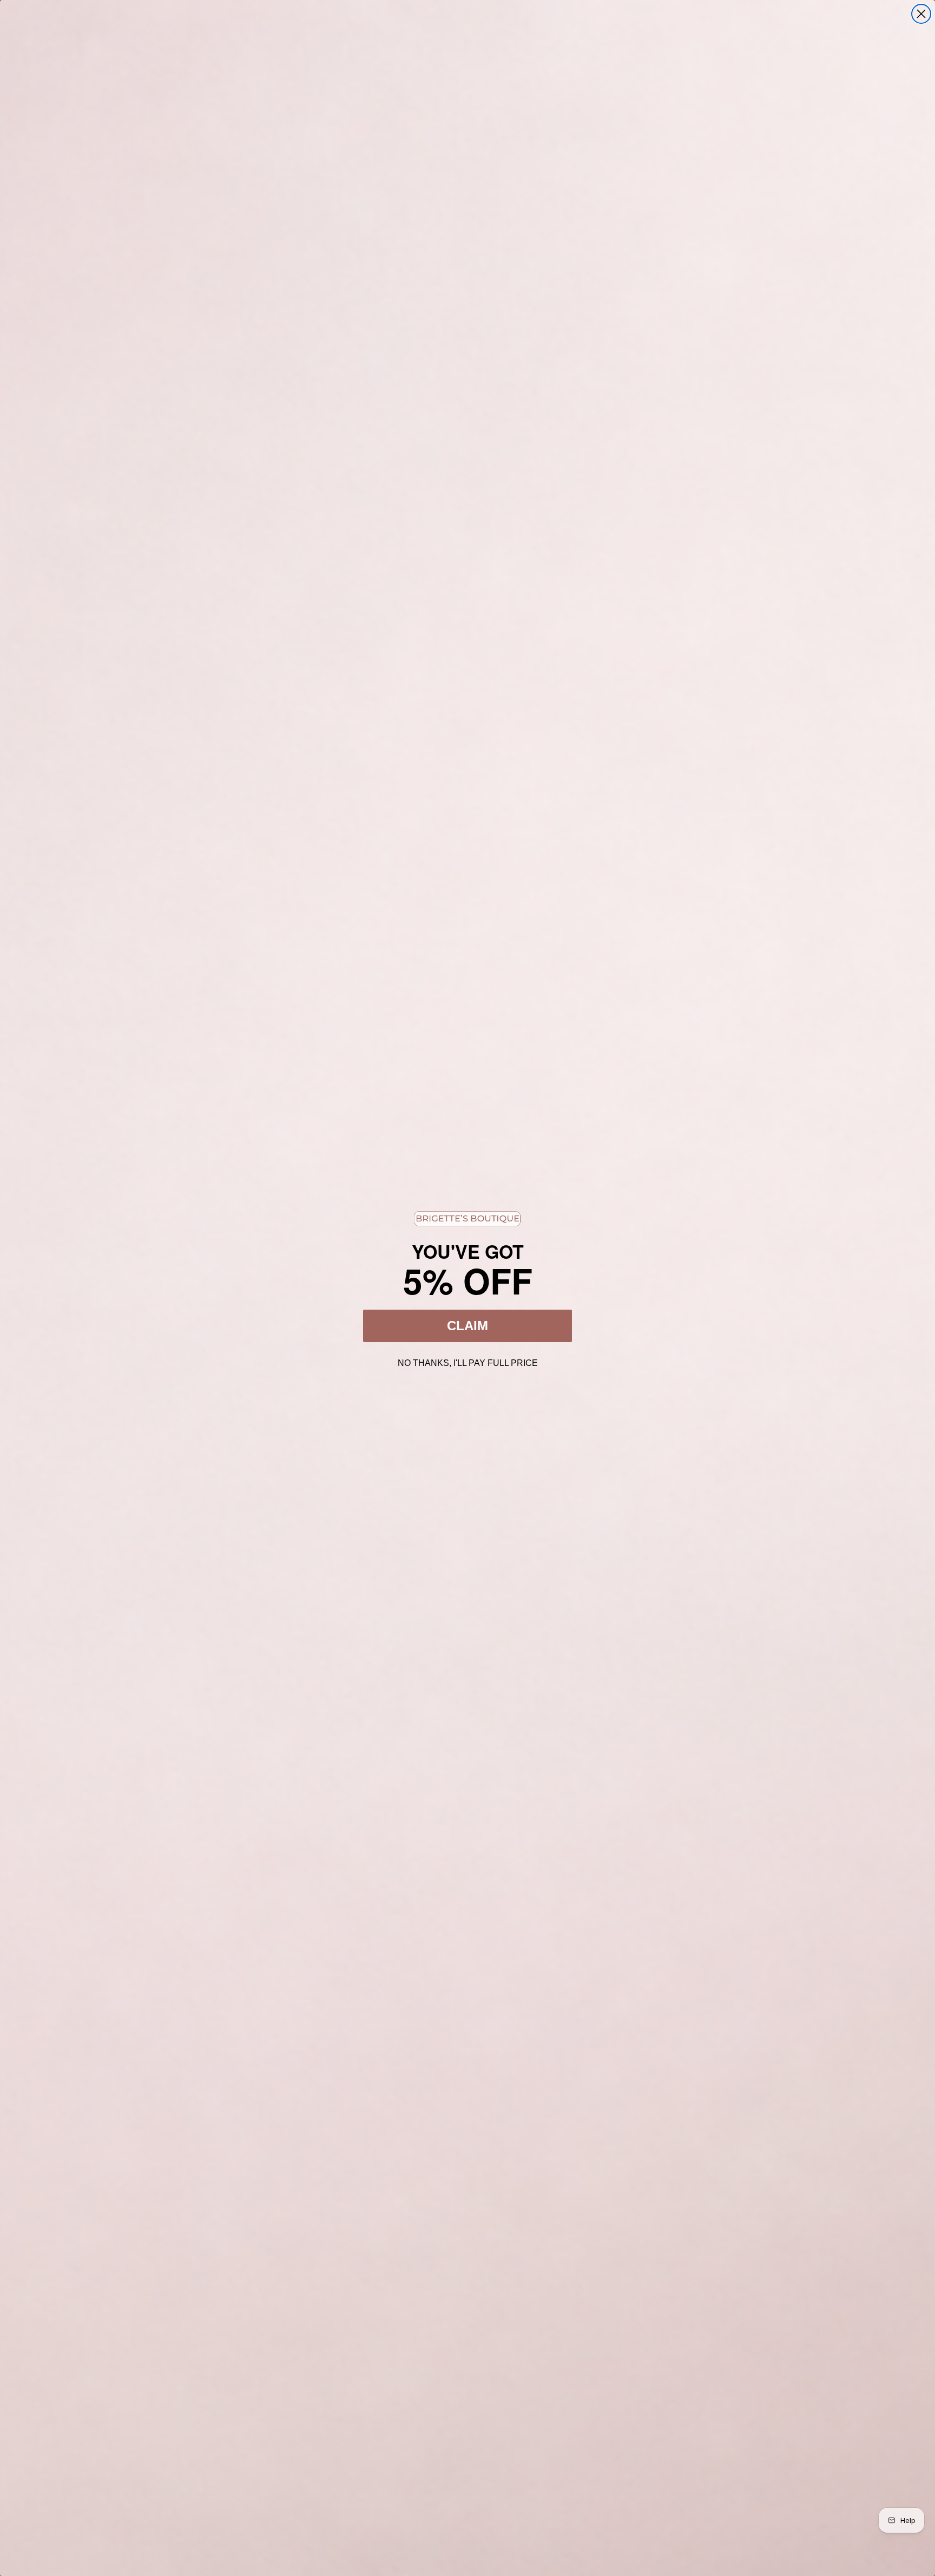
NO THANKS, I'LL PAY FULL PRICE (468, 1362)
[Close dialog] (921, 14)
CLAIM (467, 1326)
